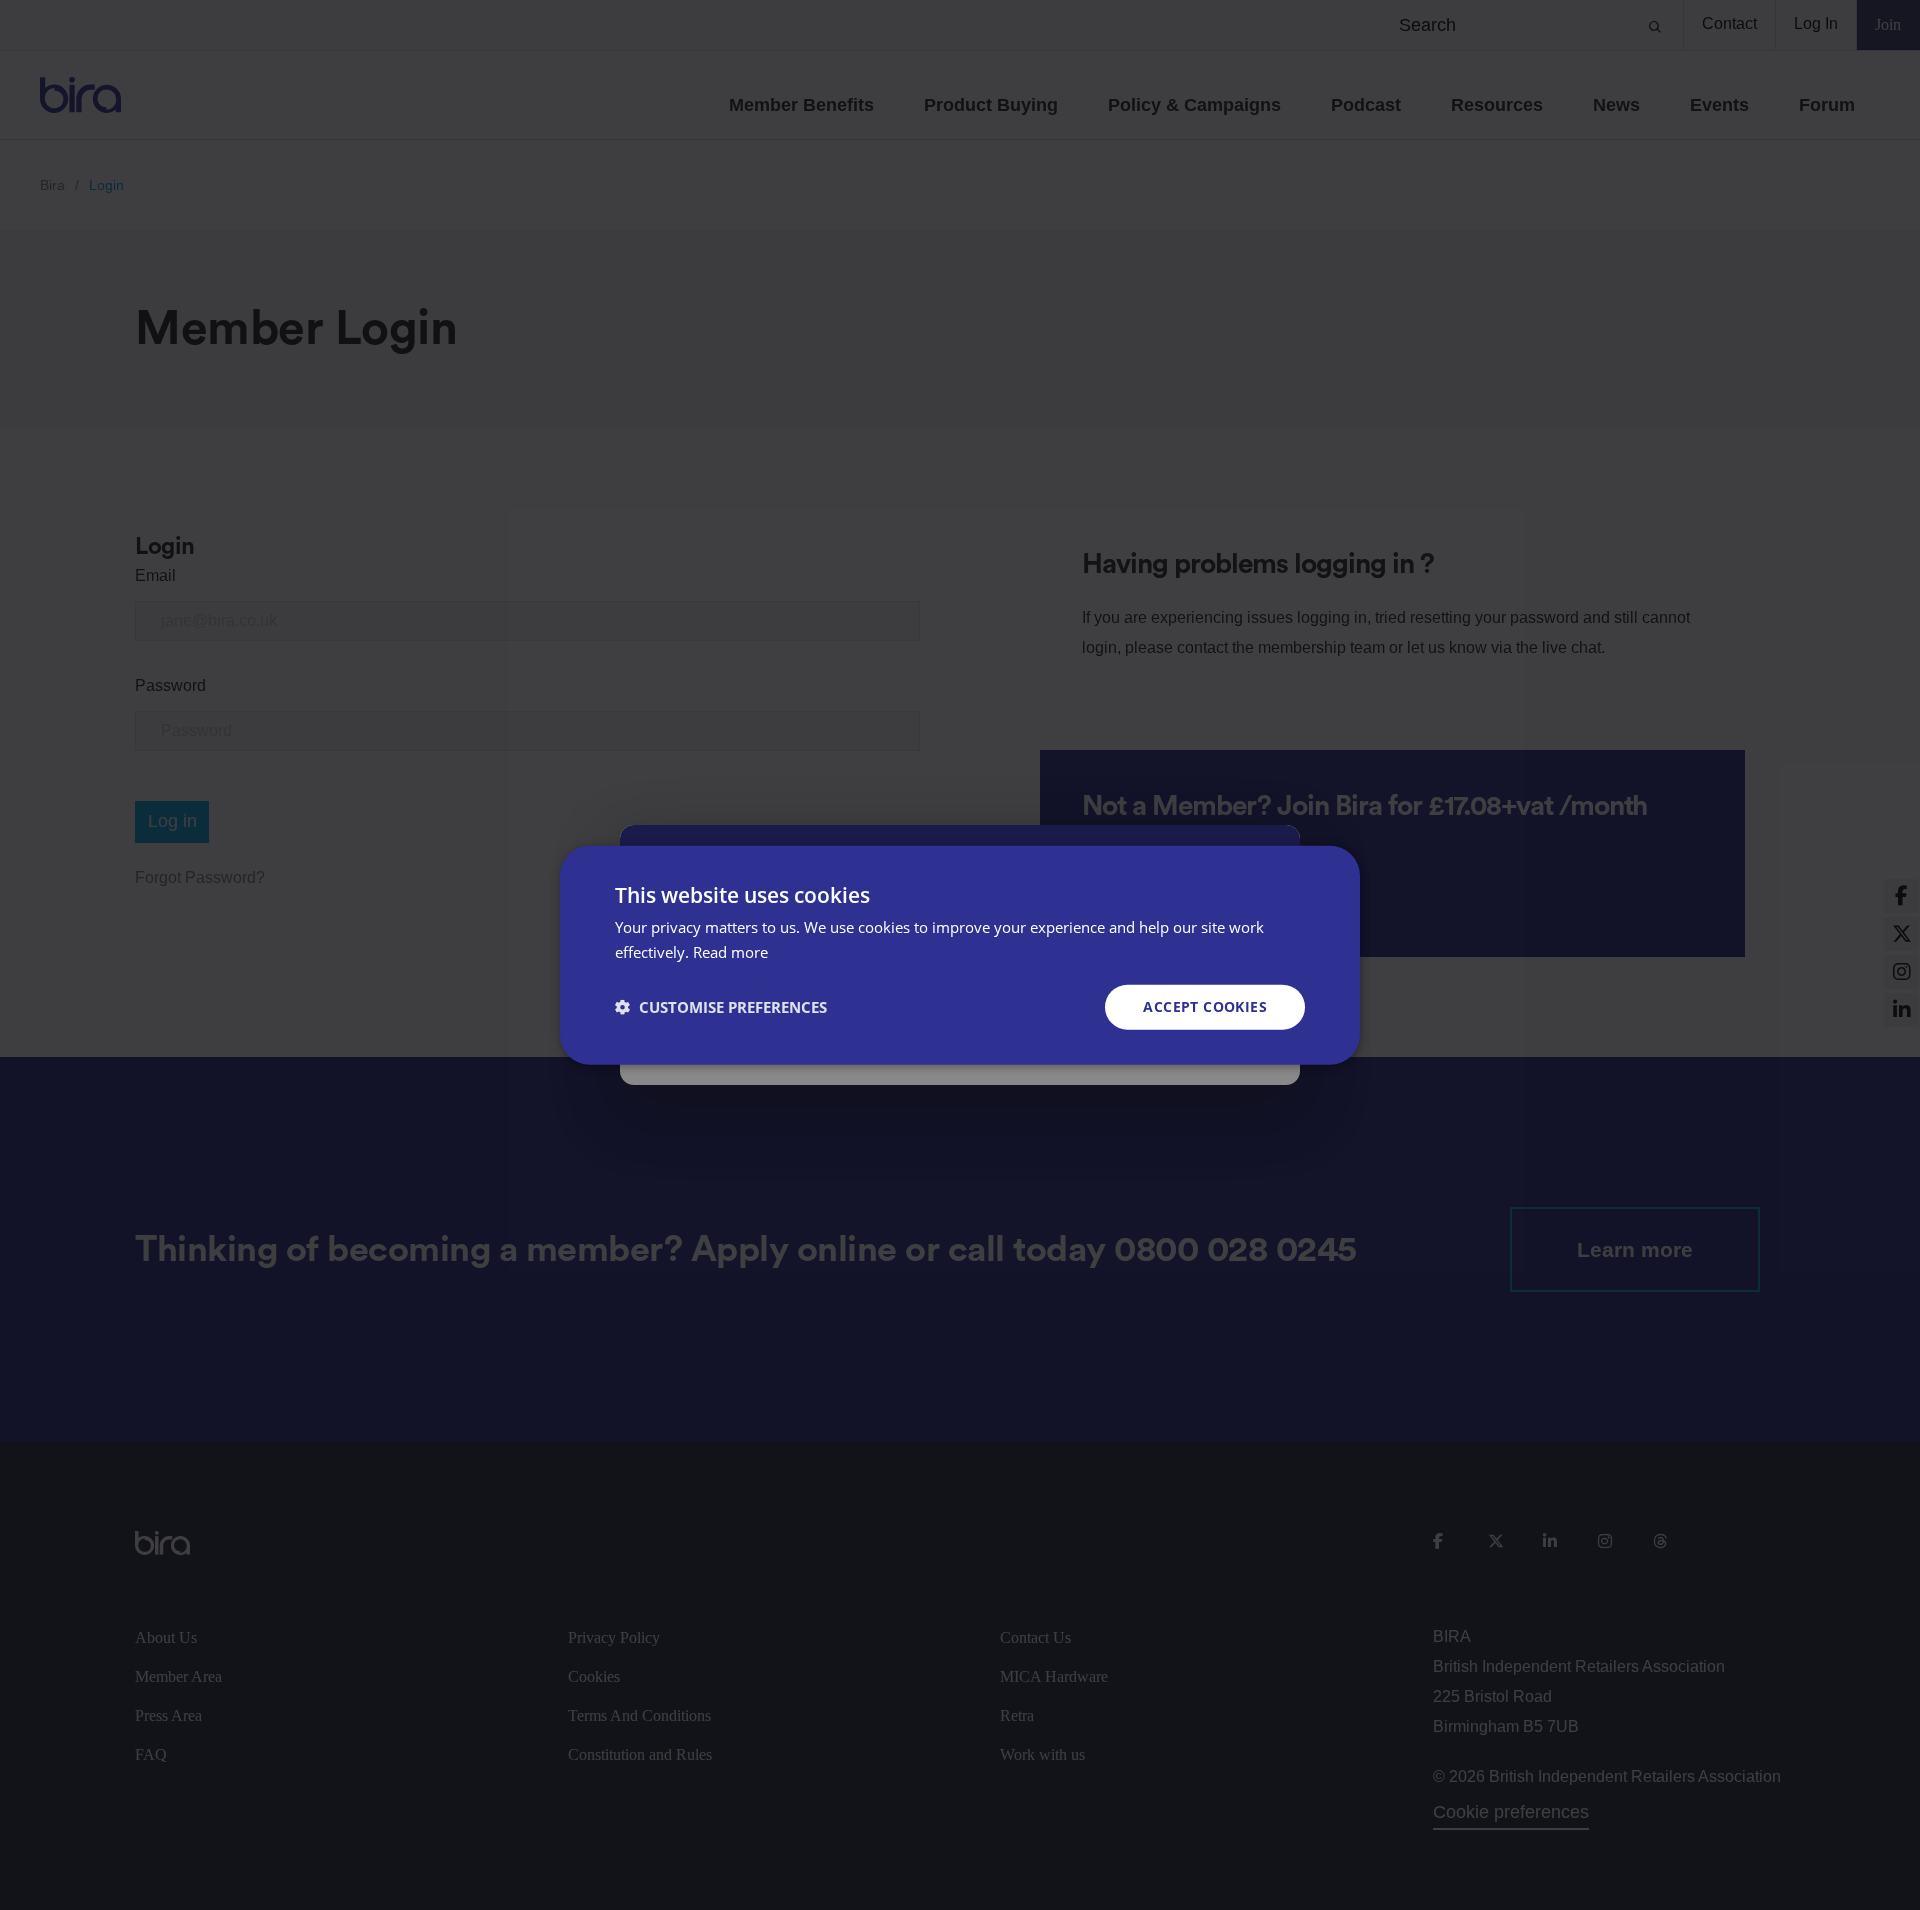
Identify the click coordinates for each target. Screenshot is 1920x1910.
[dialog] (960, 955)
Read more (730, 952)
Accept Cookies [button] (1205, 1006)
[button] (721, 1007)
